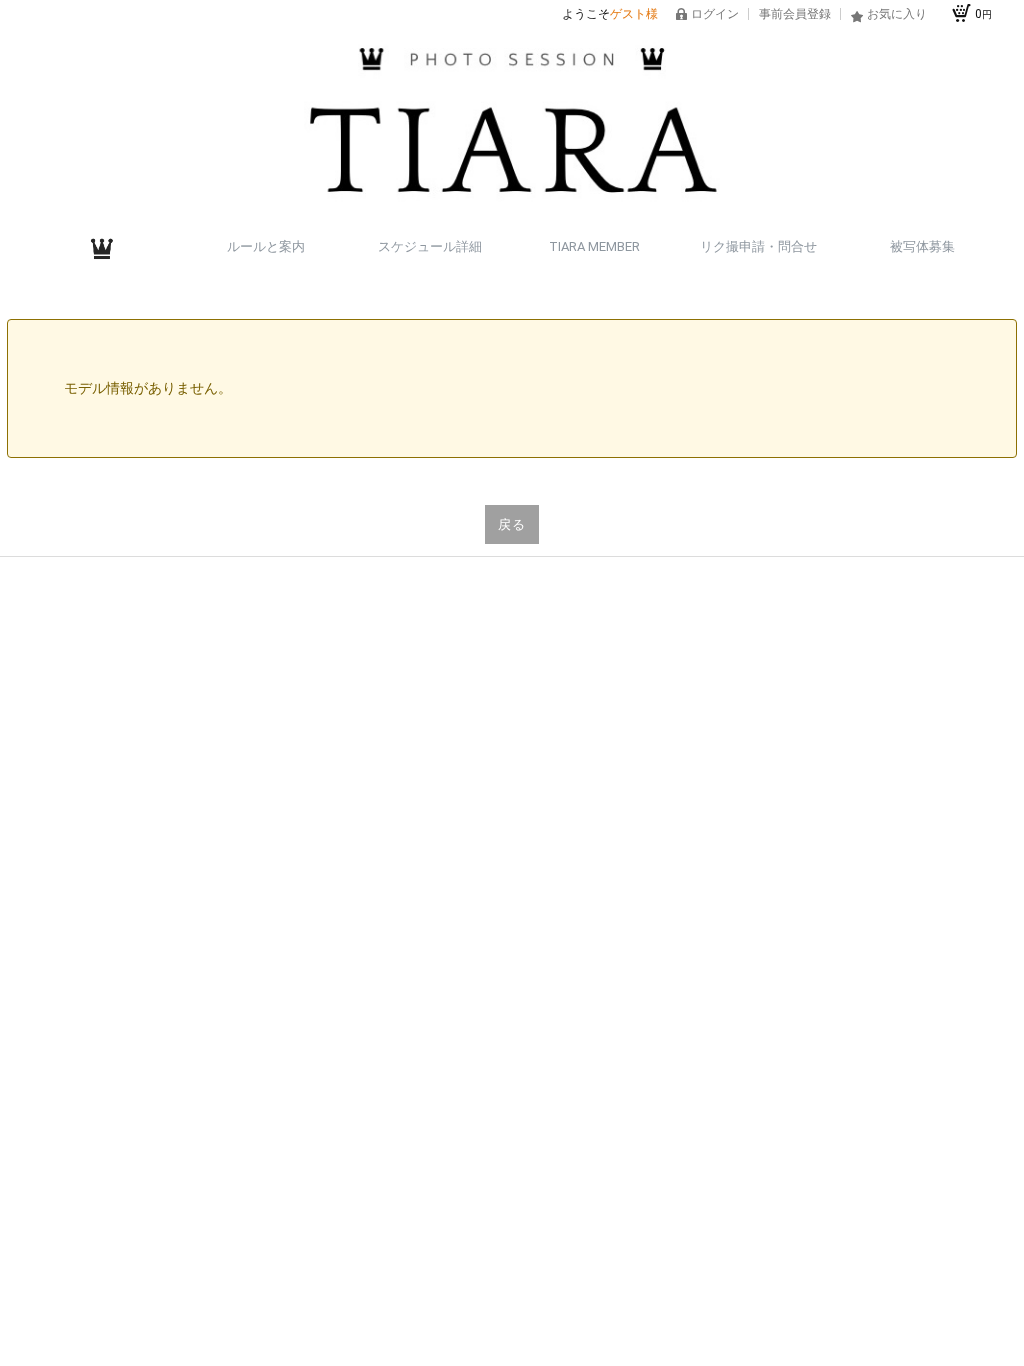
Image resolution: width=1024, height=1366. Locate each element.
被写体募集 (922, 246)
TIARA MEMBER (594, 246)
